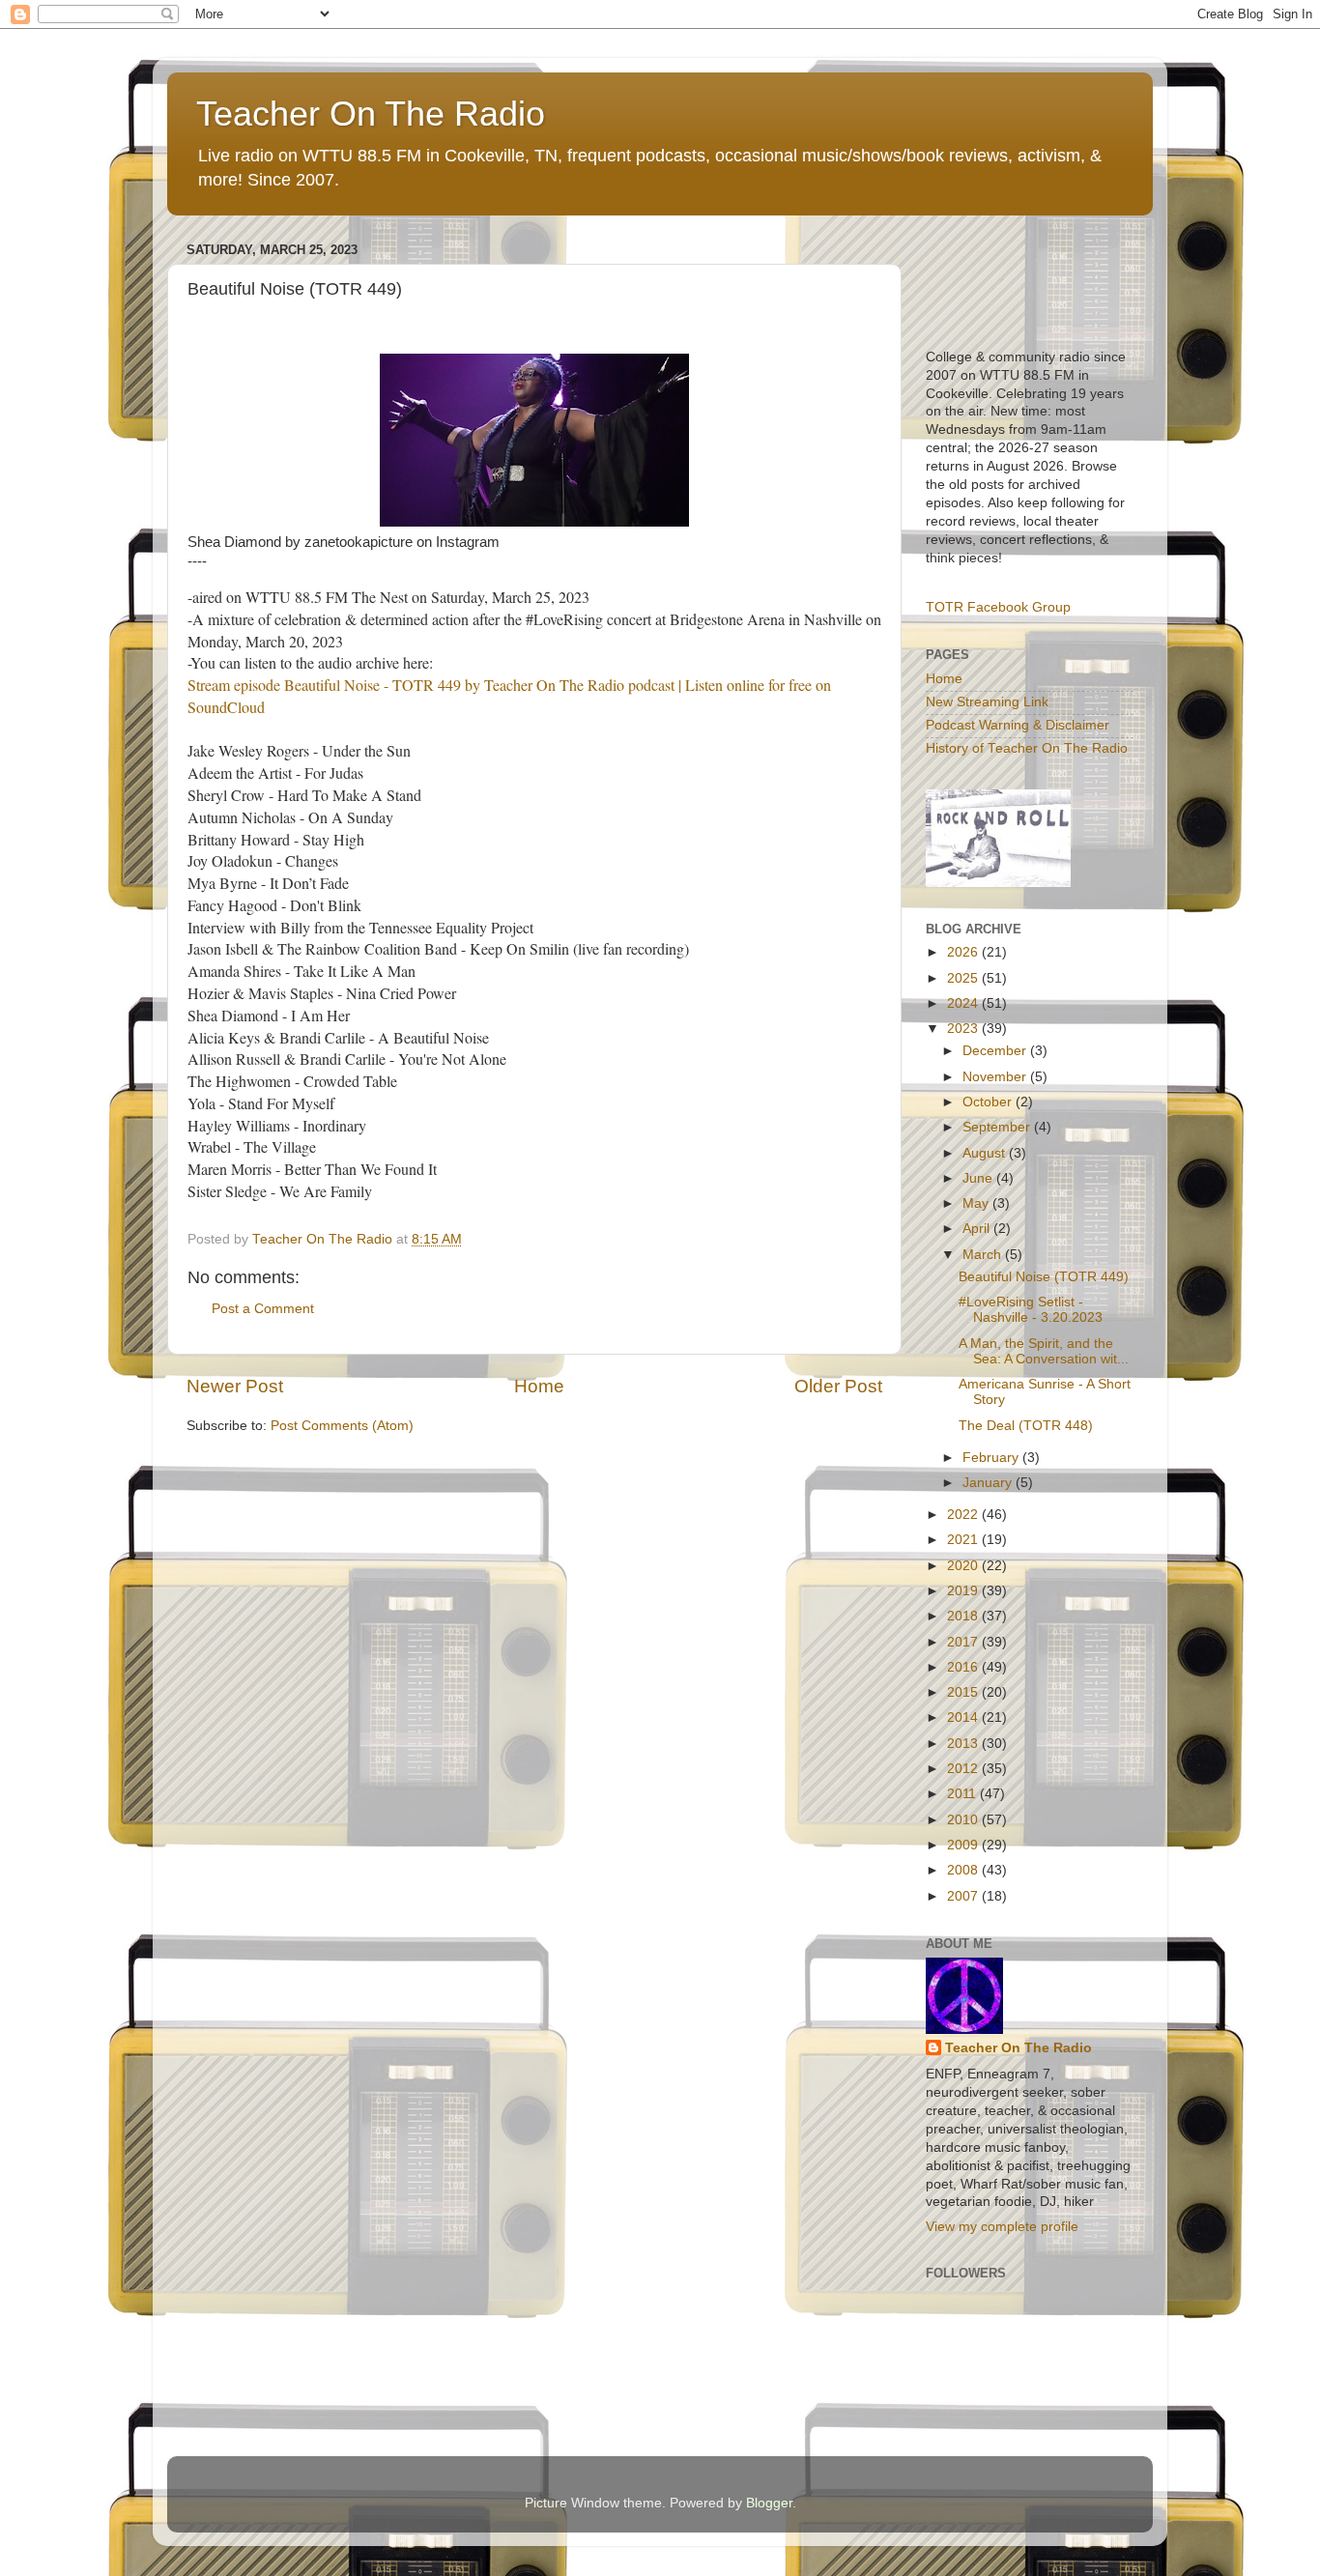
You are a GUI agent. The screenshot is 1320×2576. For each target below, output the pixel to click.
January (989, 1483)
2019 (964, 1591)
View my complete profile (1002, 2227)
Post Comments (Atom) (342, 1426)
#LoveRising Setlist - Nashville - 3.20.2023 (1031, 1310)
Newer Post (235, 1386)
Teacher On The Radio (371, 114)
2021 (964, 1540)
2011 (963, 1794)
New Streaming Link (987, 702)
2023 (964, 1029)
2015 (964, 1692)
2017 (964, 1642)
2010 (964, 1820)
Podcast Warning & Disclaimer (1018, 725)
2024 (964, 1003)
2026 (964, 952)
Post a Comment (263, 1309)
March (984, 1255)
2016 (964, 1667)
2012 (964, 1769)
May (977, 1203)
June (979, 1178)
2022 (964, 1515)
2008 (964, 1870)
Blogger (769, 2503)
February (992, 1458)
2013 (964, 1744)
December (996, 1051)
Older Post (838, 1386)
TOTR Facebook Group (998, 607)
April (978, 1229)
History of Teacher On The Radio (1027, 748)
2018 (964, 1616)
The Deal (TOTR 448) (1026, 1426)
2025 (964, 978)
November (996, 1077)
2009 (964, 1845)
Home (539, 1386)
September (998, 1127)
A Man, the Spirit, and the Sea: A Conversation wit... (1044, 1351)
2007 (964, 1896)
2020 (964, 1566)
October (989, 1102)
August (986, 1153)
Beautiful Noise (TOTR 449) (1044, 1277)
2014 (964, 1717)
